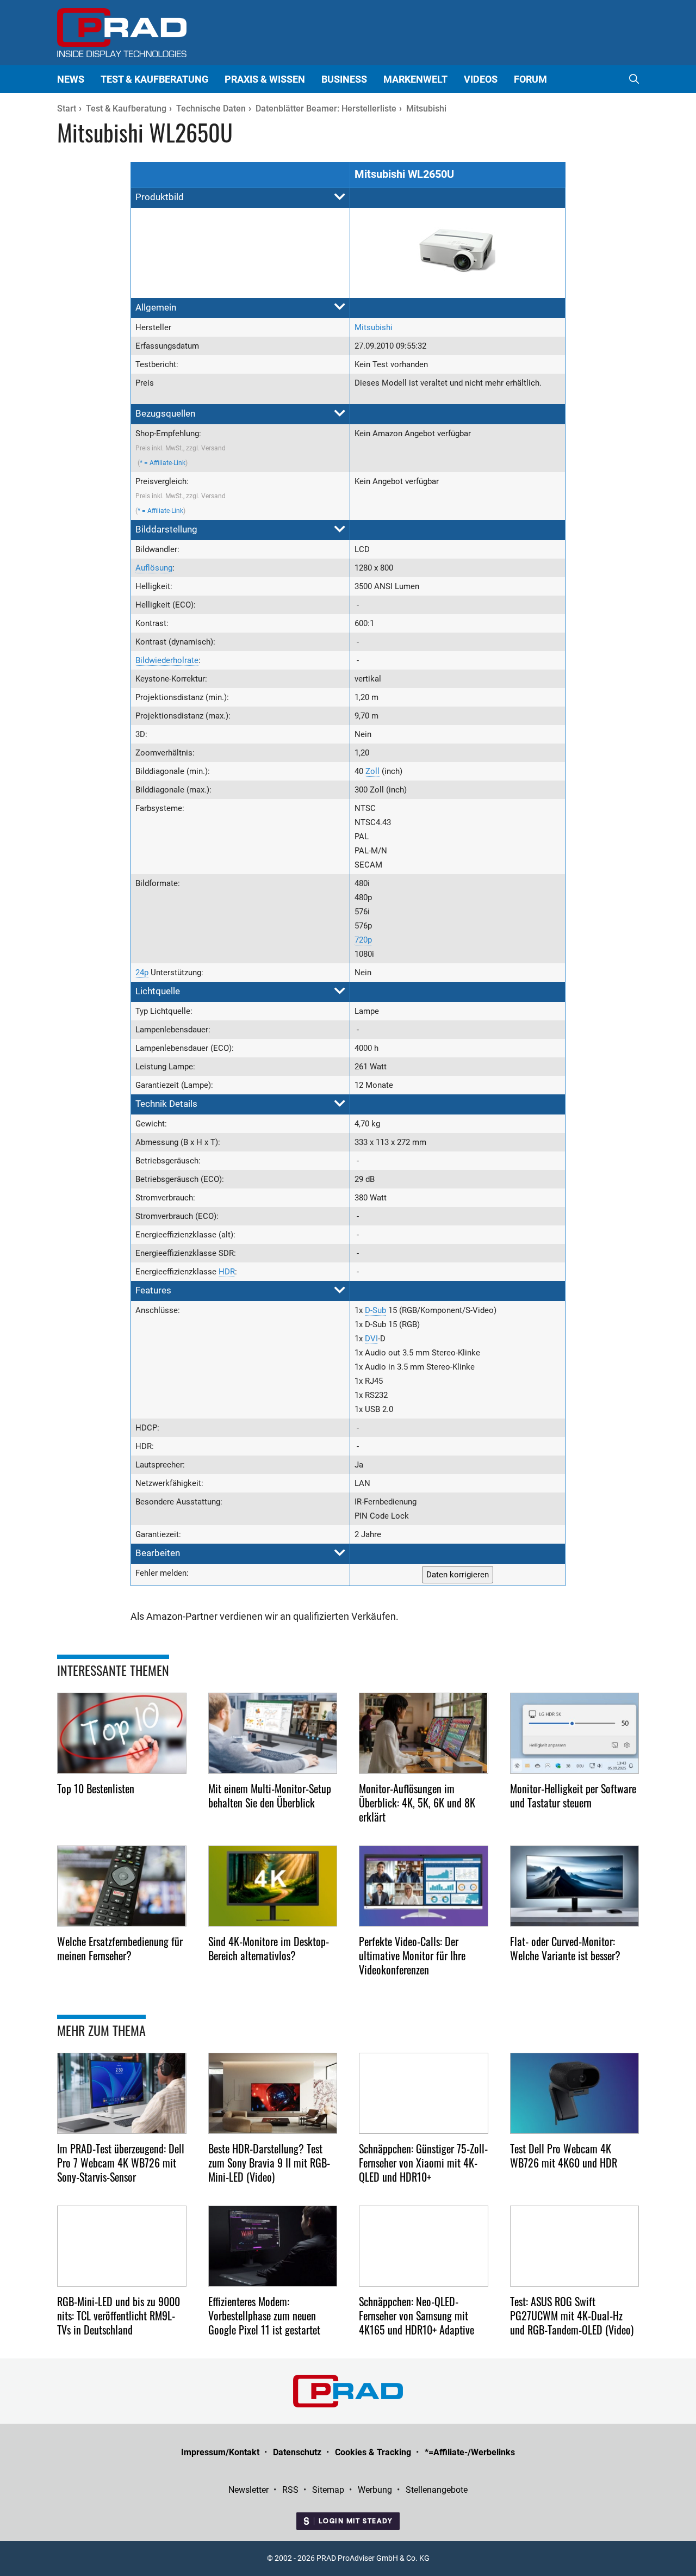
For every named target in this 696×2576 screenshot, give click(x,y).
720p (363, 940)
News (71, 79)
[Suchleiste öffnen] (634, 79)
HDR (227, 1272)
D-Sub (375, 1310)
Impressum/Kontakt (220, 2452)
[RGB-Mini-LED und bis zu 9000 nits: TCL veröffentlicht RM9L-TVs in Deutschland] (122, 2246)
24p (142, 973)
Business (344, 79)
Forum (530, 79)
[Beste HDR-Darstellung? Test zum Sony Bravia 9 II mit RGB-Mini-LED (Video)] (273, 2093)
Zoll (372, 771)
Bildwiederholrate (167, 660)
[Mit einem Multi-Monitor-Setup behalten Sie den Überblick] (273, 1733)
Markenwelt (415, 79)
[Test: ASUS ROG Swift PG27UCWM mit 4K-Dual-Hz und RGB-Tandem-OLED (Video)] (575, 2246)
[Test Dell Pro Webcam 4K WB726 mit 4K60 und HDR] (575, 2093)
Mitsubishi (374, 327)
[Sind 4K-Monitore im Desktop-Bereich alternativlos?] (273, 1886)
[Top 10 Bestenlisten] (122, 1733)
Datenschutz (297, 2452)
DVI (371, 1339)
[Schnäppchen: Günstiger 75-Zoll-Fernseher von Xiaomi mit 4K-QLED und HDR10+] (424, 2093)
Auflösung (154, 568)
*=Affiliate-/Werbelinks (470, 2452)
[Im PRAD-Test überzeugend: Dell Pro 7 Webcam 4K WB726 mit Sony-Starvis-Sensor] (122, 2093)
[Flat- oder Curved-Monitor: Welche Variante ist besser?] (575, 1886)
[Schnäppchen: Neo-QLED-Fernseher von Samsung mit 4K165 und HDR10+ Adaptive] (424, 2246)
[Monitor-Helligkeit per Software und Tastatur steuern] (575, 1733)
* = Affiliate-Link (163, 463)
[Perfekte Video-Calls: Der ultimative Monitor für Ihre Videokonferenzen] (424, 1886)
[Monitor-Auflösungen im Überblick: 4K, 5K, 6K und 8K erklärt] (424, 1733)
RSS (290, 2490)
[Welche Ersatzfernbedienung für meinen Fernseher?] (122, 1886)
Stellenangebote (437, 2490)
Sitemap (328, 2490)
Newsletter (248, 2490)
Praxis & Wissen (265, 79)
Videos (481, 79)
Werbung (375, 2490)
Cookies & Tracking (373, 2452)
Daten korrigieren (458, 1575)
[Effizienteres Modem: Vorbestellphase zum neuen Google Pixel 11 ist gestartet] (273, 2246)
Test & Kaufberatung (154, 79)
